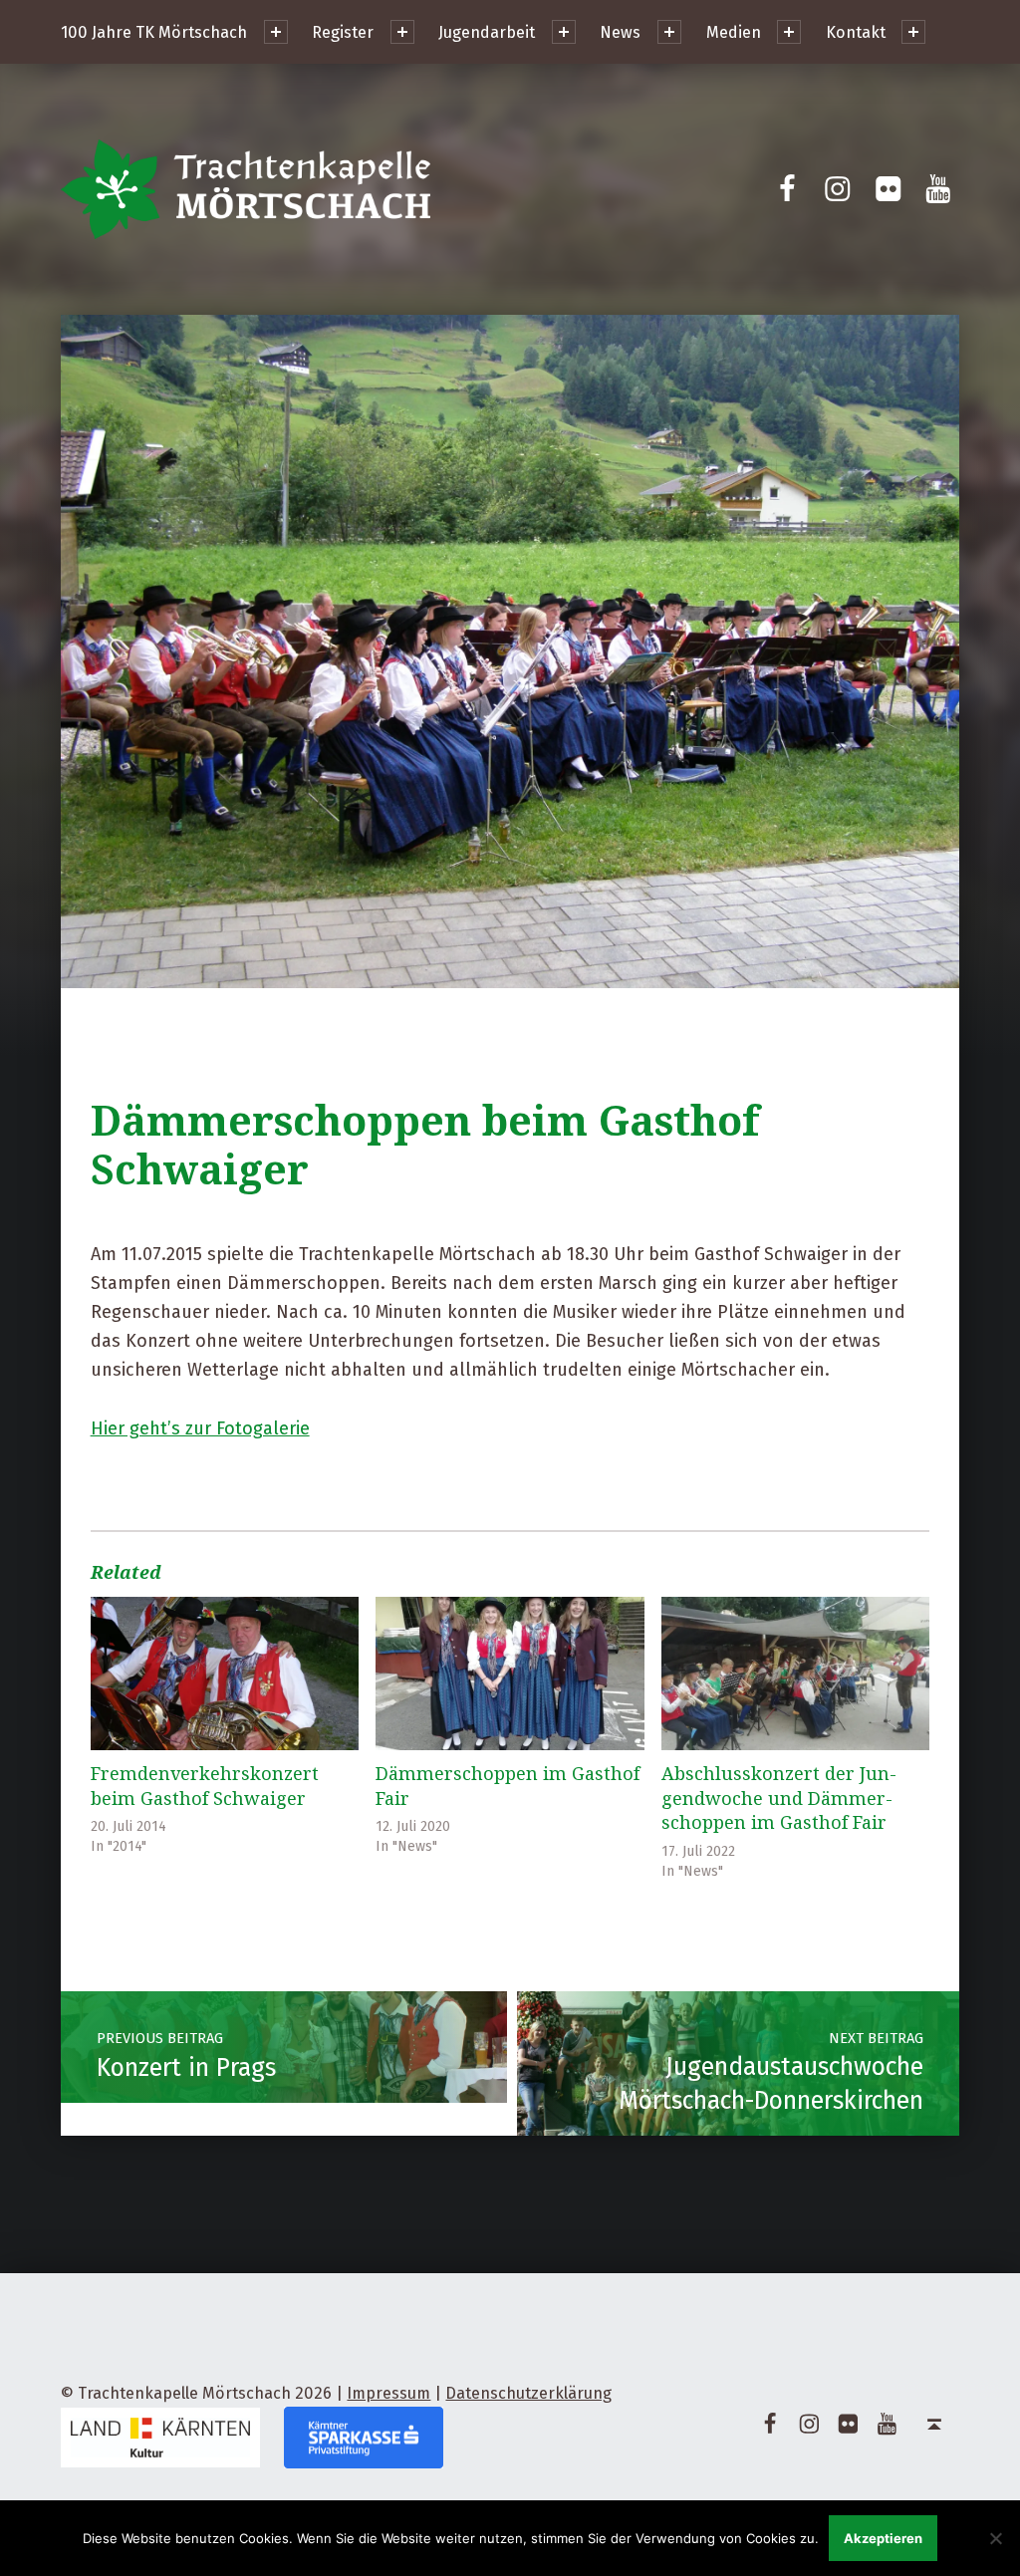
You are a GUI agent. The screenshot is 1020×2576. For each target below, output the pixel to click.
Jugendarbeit (487, 32)
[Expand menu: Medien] (789, 32)
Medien (734, 32)
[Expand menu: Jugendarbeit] (564, 32)
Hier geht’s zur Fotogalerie (200, 1428)
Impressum (388, 2393)
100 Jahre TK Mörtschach (154, 32)
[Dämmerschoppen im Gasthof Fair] (510, 1674)
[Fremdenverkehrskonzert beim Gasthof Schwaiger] (225, 1674)
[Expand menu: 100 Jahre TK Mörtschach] (276, 32)
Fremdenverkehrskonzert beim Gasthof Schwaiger (205, 1786)
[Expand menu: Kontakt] (913, 32)
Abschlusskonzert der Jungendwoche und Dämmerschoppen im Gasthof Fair (779, 1798)
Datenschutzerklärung (528, 2393)
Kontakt (856, 32)
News (620, 32)
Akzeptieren (883, 2538)
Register (343, 32)
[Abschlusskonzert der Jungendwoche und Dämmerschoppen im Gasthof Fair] (796, 1674)
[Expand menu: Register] (402, 32)
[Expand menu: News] (669, 32)
